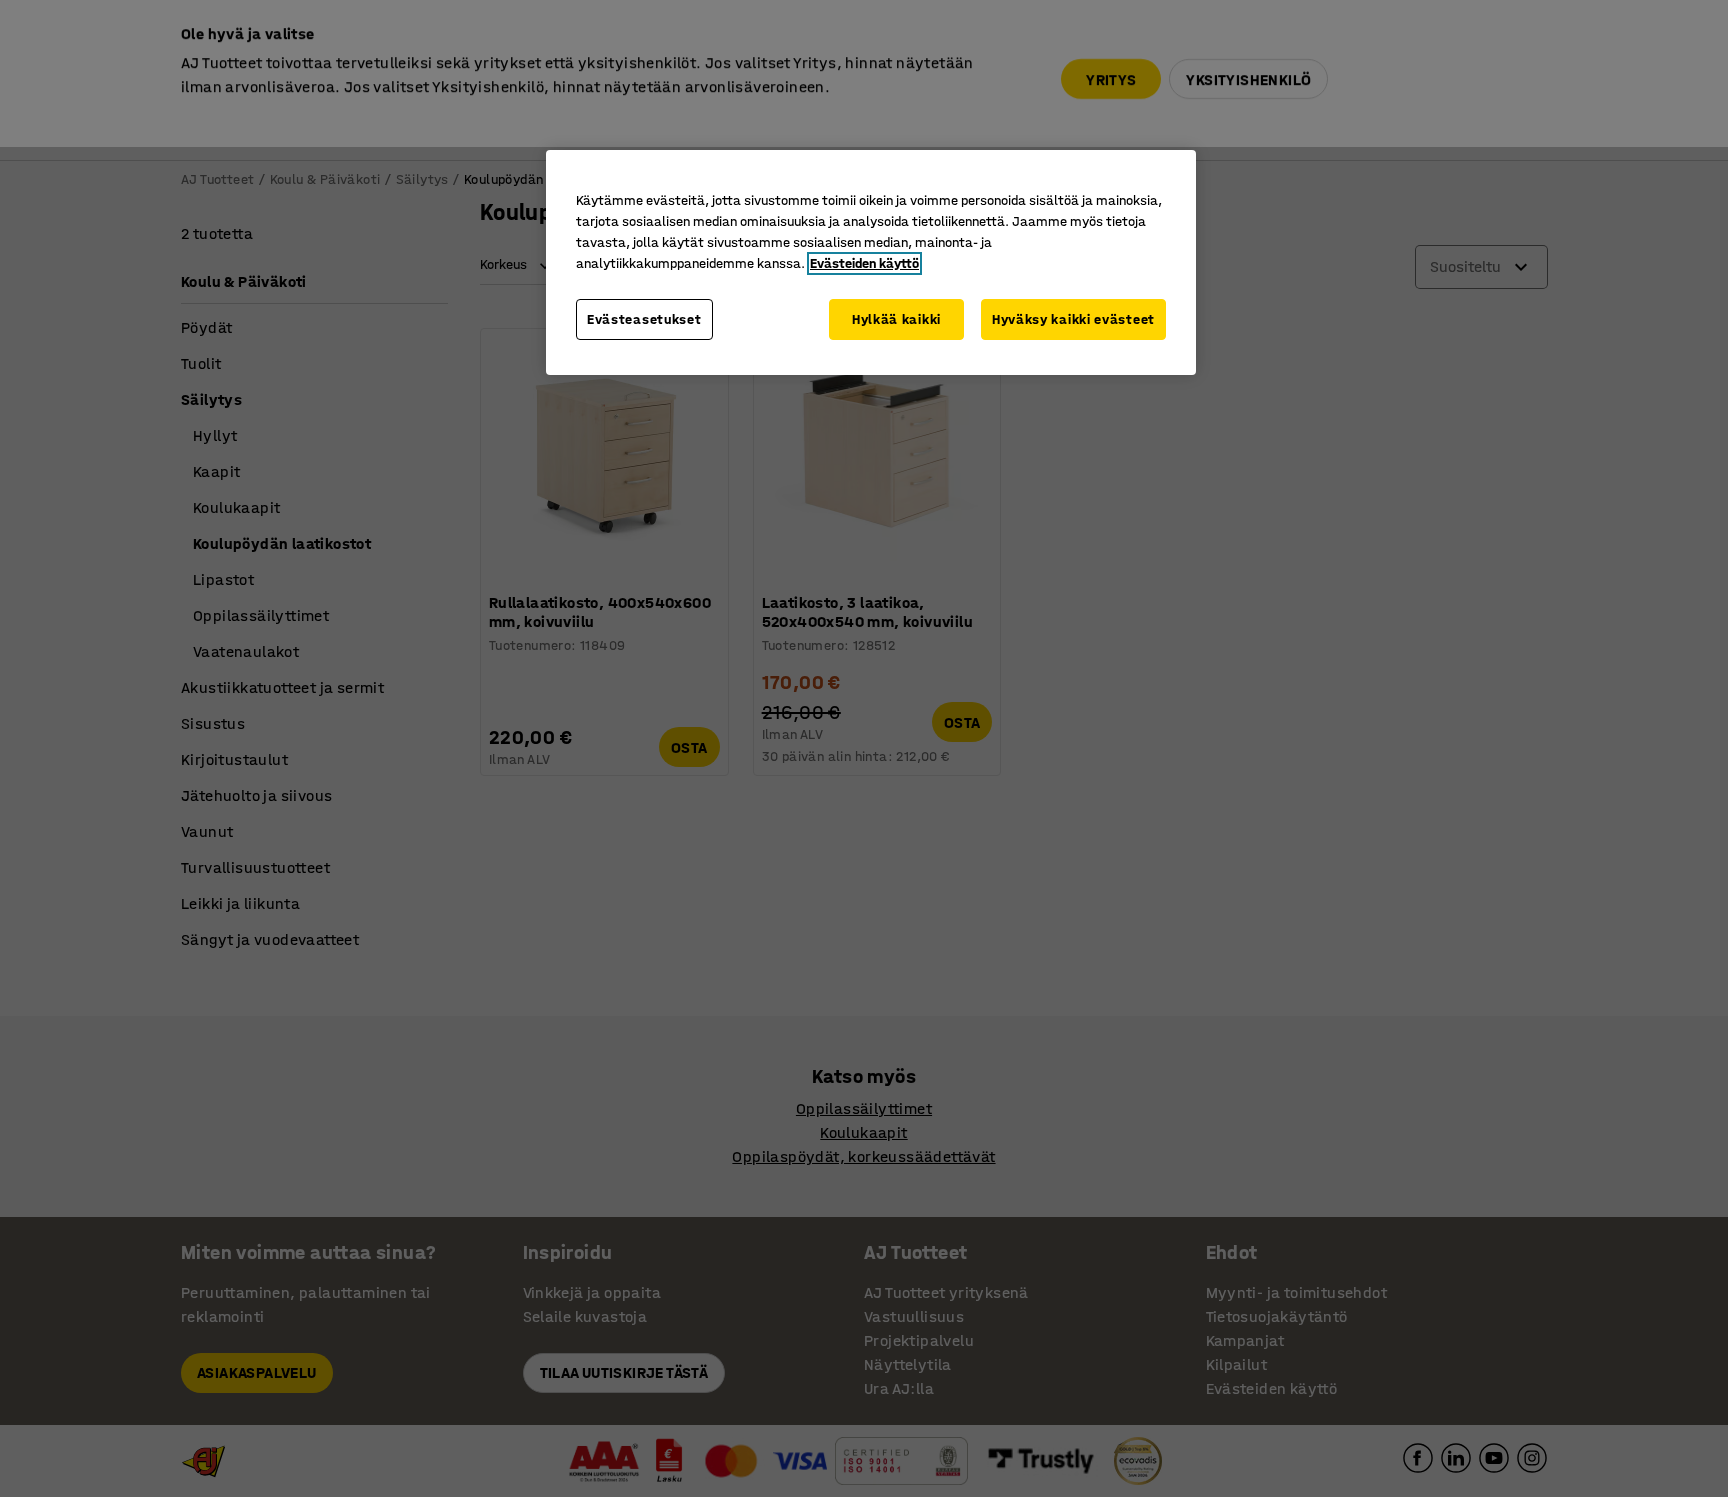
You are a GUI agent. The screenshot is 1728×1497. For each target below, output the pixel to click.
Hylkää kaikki (896, 319)
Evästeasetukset (644, 319)
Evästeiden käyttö (864, 263)
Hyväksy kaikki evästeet (1073, 319)
